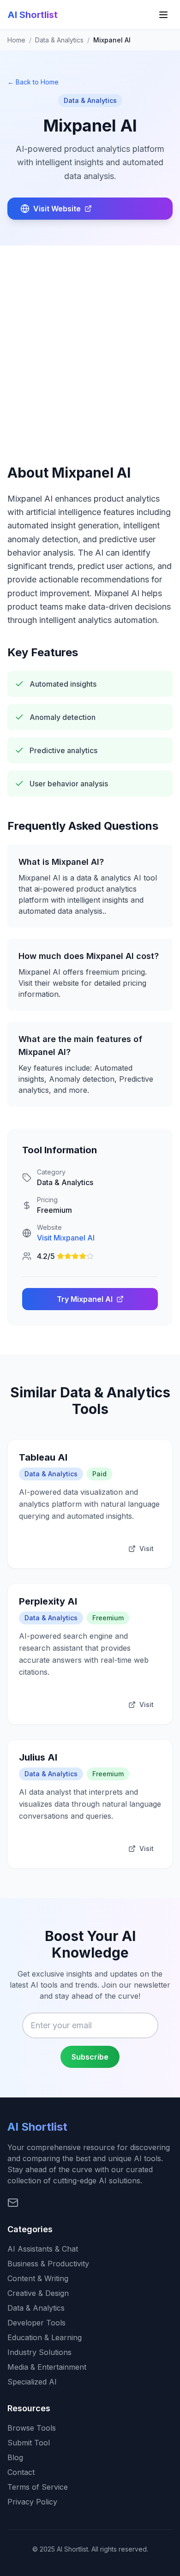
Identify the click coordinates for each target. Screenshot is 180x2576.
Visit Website (57, 209)
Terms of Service (38, 2487)
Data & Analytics (59, 40)
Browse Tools (32, 2428)
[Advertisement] (90, 340)
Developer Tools (36, 2323)
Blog (15, 2457)
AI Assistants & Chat (43, 2249)
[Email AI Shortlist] (13, 2203)
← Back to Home (33, 82)
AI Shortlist (33, 15)
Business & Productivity (48, 2264)
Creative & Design (38, 2293)
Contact (21, 2472)
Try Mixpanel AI (85, 1299)
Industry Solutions (39, 2352)
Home (16, 40)
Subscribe (90, 2057)
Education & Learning (45, 2337)
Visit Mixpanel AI (66, 1238)
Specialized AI (32, 2382)
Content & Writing (38, 2278)
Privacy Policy (32, 2502)
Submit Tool (29, 2443)
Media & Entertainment (47, 2367)
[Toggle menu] (163, 15)
